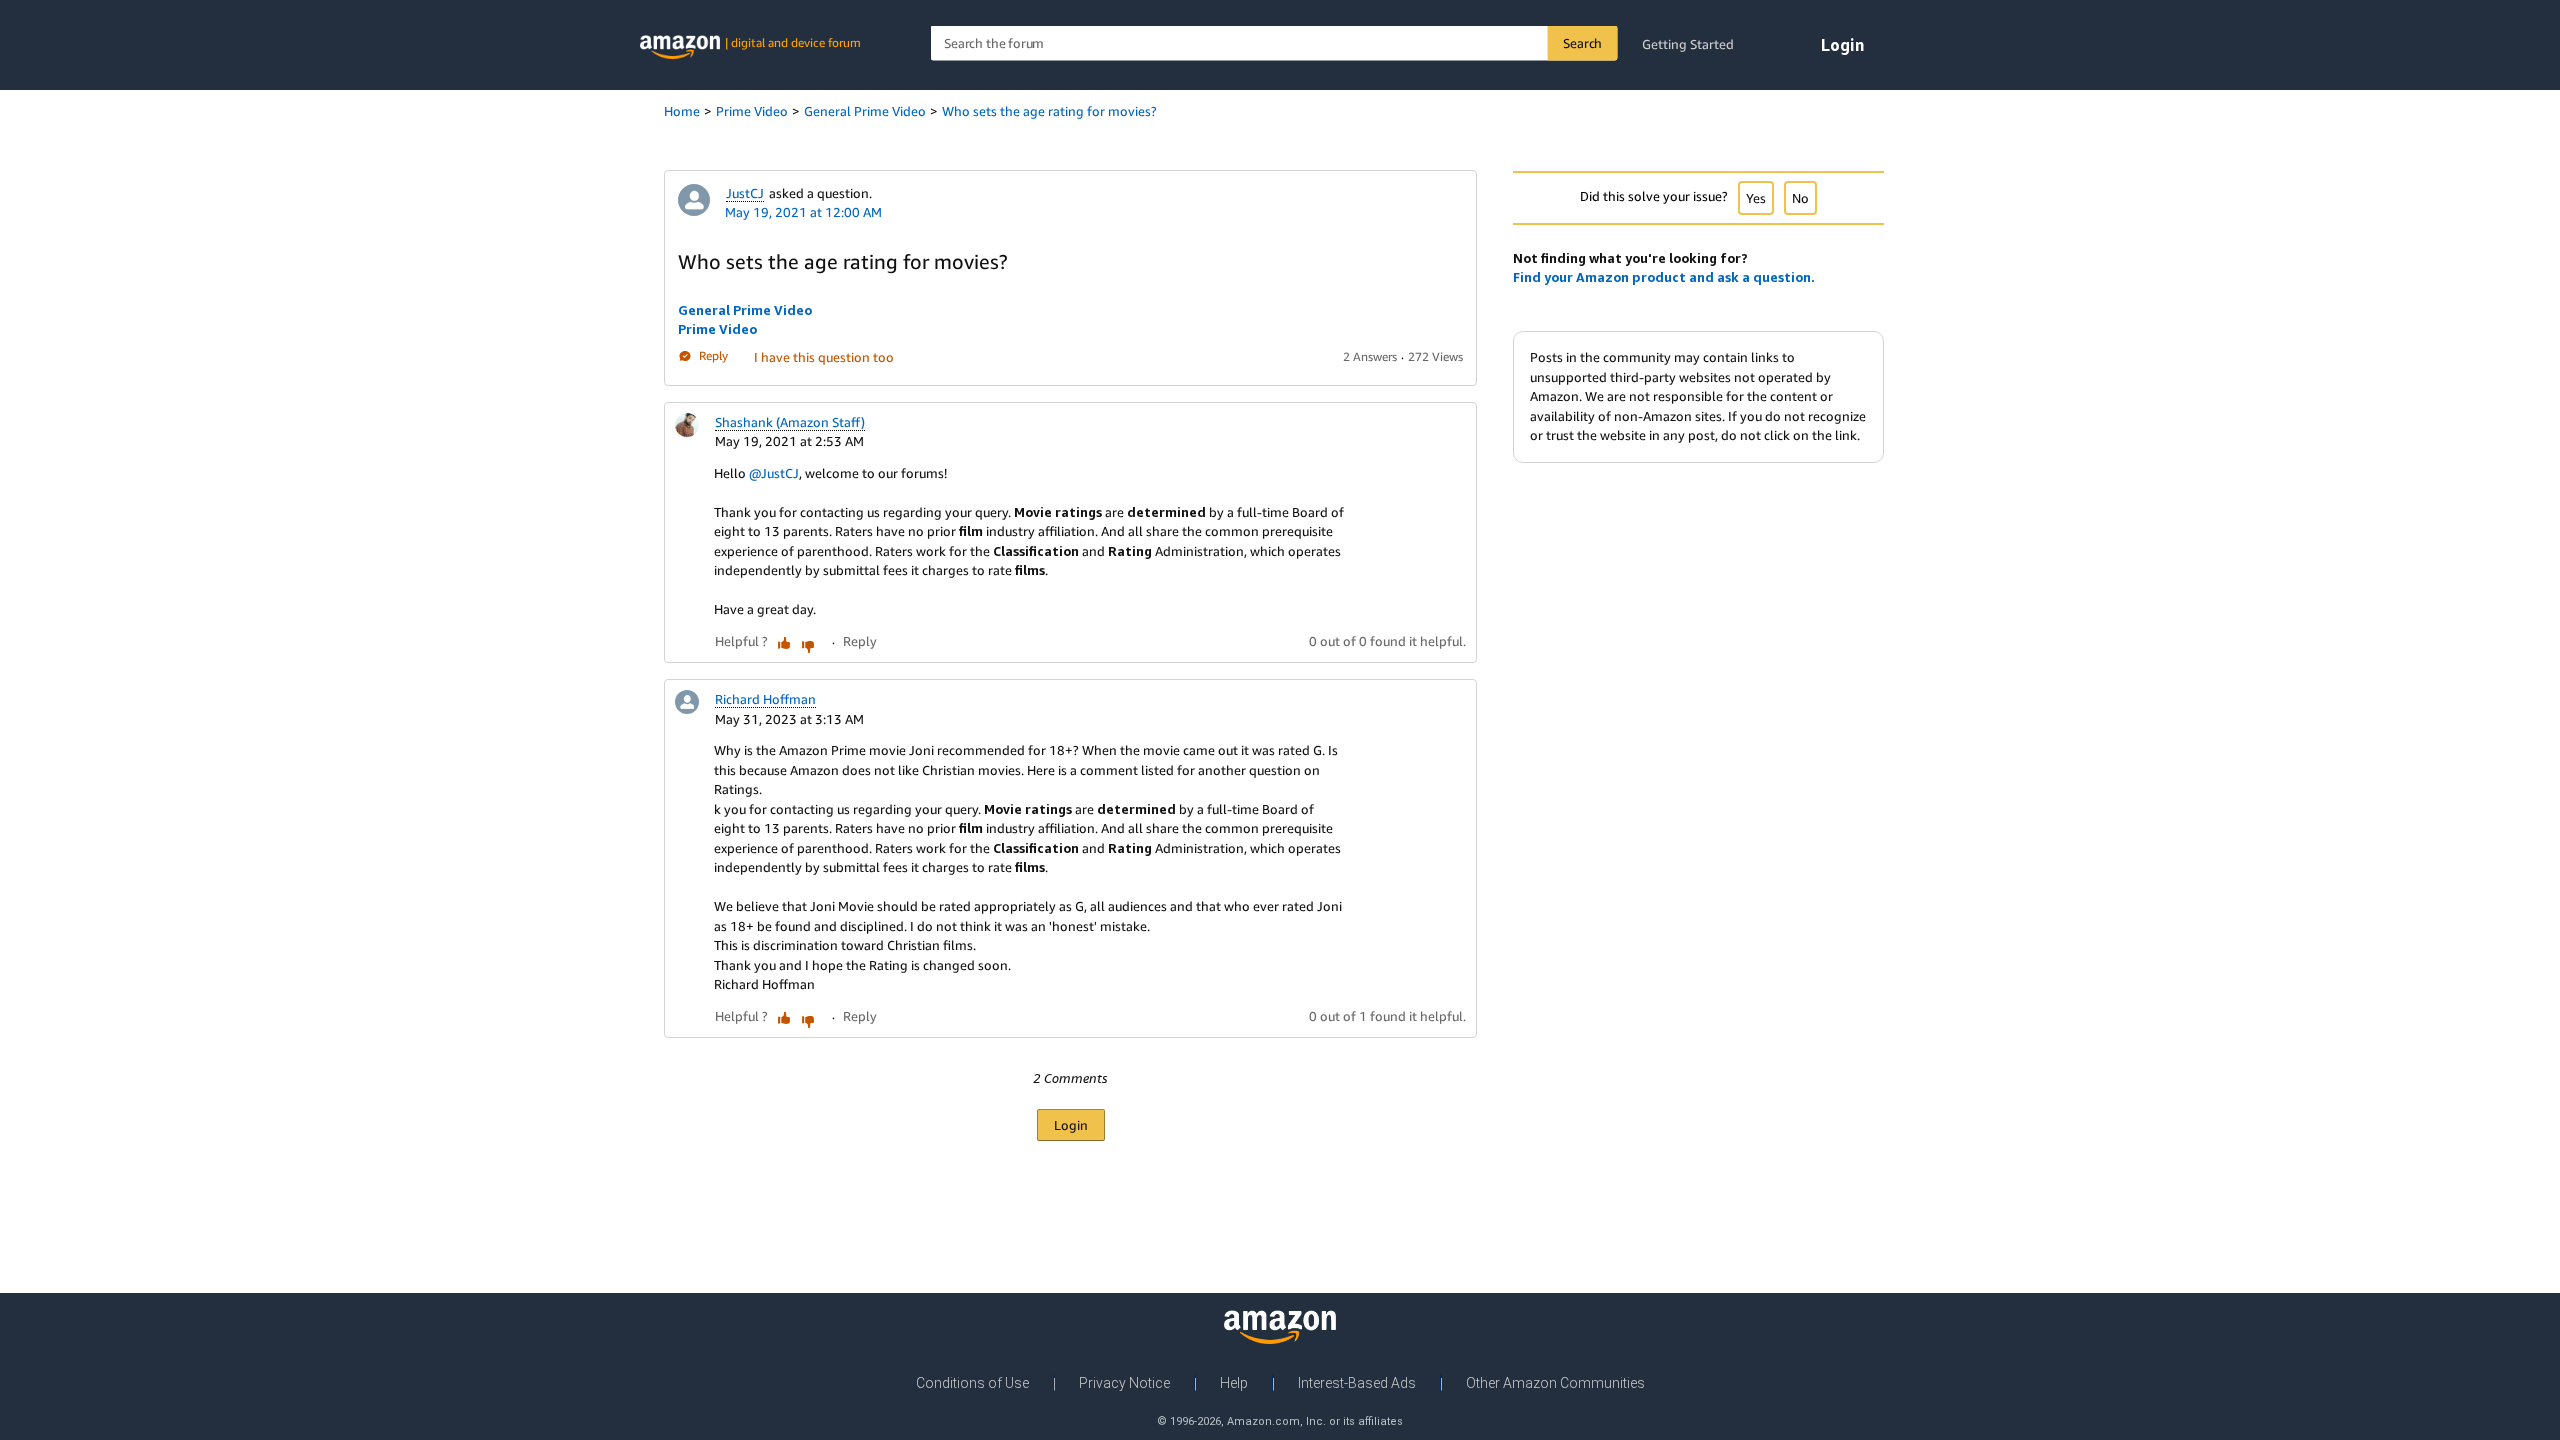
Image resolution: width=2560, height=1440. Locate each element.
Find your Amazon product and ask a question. (1664, 277)
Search (1582, 43)
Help (1234, 1383)
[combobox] (1274, 43)
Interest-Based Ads (1357, 1383)
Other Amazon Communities (1555, 1383)
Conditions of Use (972, 1383)
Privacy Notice (1124, 1383)
